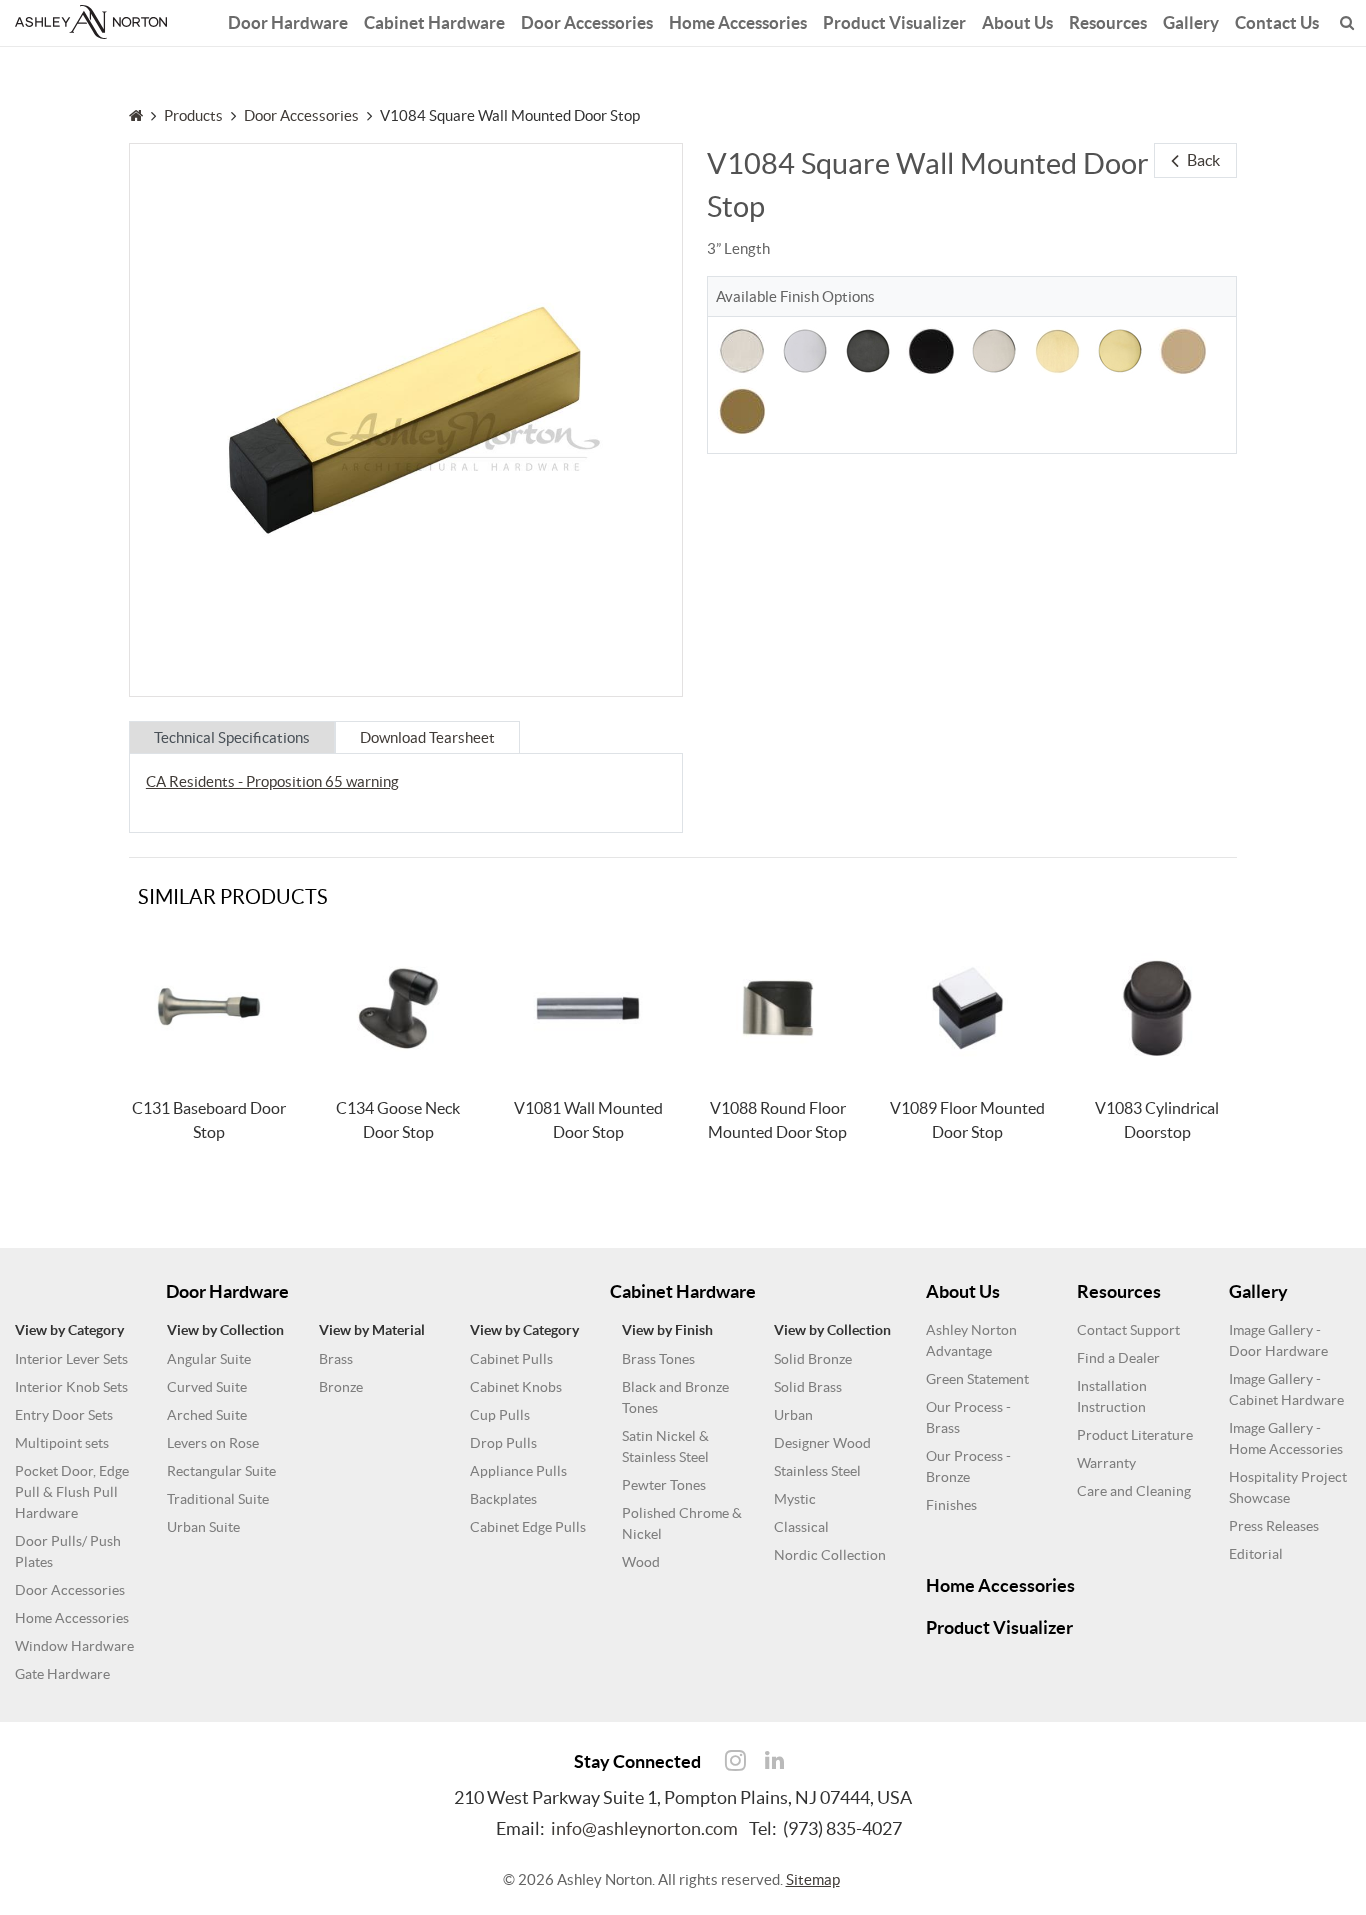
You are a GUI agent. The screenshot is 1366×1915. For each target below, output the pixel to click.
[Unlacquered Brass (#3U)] (1183, 349)
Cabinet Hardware (434, 22)
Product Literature (1135, 1435)
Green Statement (977, 1379)
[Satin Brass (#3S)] (1057, 349)
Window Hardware (74, 1646)
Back (1203, 160)
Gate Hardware (62, 1674)
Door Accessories (587, 22)
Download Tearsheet (427, 737)
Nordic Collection (830, 1555)
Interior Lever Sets (71, 1359)
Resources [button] (1108, 22)
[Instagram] (735, 1761)
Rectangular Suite (221, 1471)
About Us (1017, 22)
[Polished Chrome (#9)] (805, 349)
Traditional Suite (218, 1499)
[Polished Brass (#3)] (1120, 349)
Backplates (503, 1499)
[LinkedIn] (774, 1761)
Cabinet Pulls (511, 1359)
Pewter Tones (664, 1485)
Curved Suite (207, 1387)
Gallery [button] (1191, 22)
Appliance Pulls (518, 1471)
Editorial (1256, 1554)
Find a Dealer (1118, 1358)
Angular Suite (209, 1359)
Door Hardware (288, 22)
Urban (793, 1415)
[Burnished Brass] (742, 409)
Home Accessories (738, 22)
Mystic (795, 1499)
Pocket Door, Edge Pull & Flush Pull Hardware (72, 1492)
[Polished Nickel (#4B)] (994, 349)
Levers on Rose (213, 1443)
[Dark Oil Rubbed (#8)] (868, 349)
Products (193, 115)
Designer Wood (822, 1443)
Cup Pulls (500, 1415)
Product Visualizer (894, 22)
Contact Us (1277, 22)
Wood (641, 1562)
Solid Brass (808, 1387)
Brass (336, 1359)
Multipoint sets (62, 1443)
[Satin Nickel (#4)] (742, 349)
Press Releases (1274, 1526)
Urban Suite (203, 1527)
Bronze (341, 1387)
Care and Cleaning (1134, 1491)
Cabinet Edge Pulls (528, 1527)
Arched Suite (207, 1415)
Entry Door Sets (64, 1415)
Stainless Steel (817, 1471)
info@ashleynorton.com (644, 1828)
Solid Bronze (813, 1359)
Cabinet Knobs (516, 1387)
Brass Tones (658, 1359)
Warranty (1106, 1463)
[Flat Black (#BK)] (931, 349)
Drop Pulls (503, 1443)
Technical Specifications (232, 737)
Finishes (951, 1505)
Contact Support (1128, 1330)
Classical (801, 1527)
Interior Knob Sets (71, 1387)
